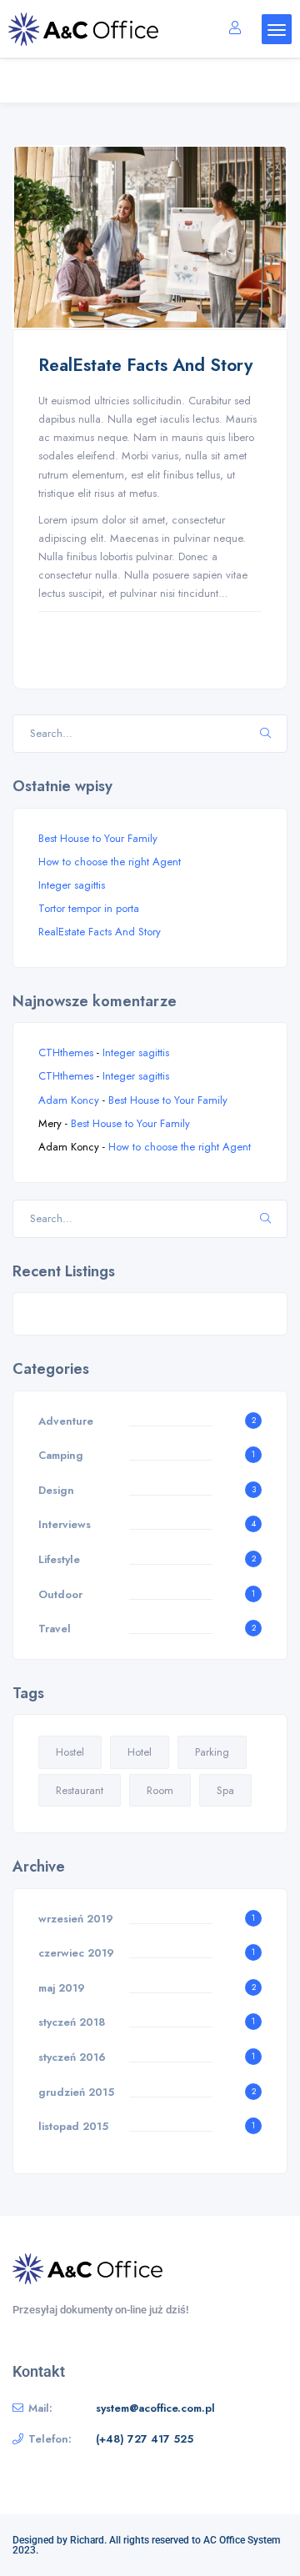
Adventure (66, 1421)
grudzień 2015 (76, 2092)
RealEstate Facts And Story (145, 365)
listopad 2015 (73, 2126)
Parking (212, 1752)
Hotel (140, 1752)
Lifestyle (59, 1559)
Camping (61, 1455)
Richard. (88, 2540)
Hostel (70, 1752)
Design (56, 1490)
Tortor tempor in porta (89, 908)
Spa (225, 1790)
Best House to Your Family (98, 838)
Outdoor (60, 1594)
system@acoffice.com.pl (155, 2408)
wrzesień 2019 (76, 1919)
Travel (55, 1629)
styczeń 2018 (72, 2022)
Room (160, 1790)
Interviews (65, 1524)
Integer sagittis (72, 885)
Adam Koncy (69, 1100)
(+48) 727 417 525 (145, 2439)
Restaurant (80, 1790)
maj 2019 (62, 1988)
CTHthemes (66, 1052)
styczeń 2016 (72, 2057)
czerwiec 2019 (76, 1953)
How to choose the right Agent (110, 862)
